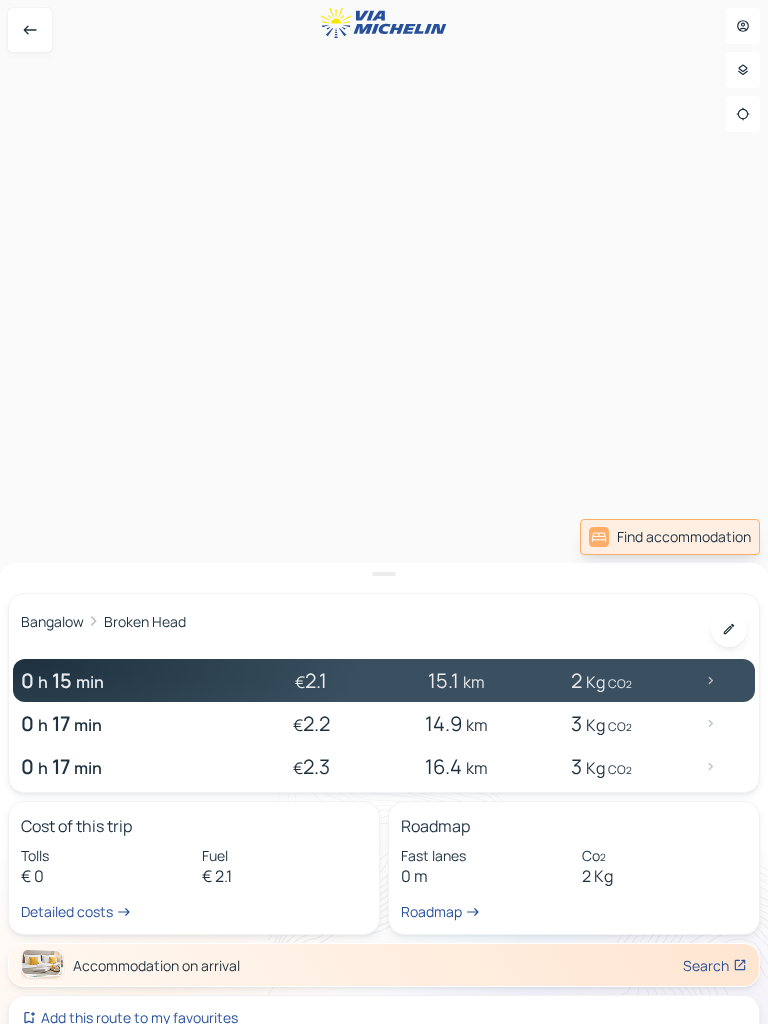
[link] (670, 537)
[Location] (743, 114)
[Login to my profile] (743, 26)
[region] (384, 512)
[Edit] (729, 629)
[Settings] (743, 70)
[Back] (30, 30)
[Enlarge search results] (384, 574)
